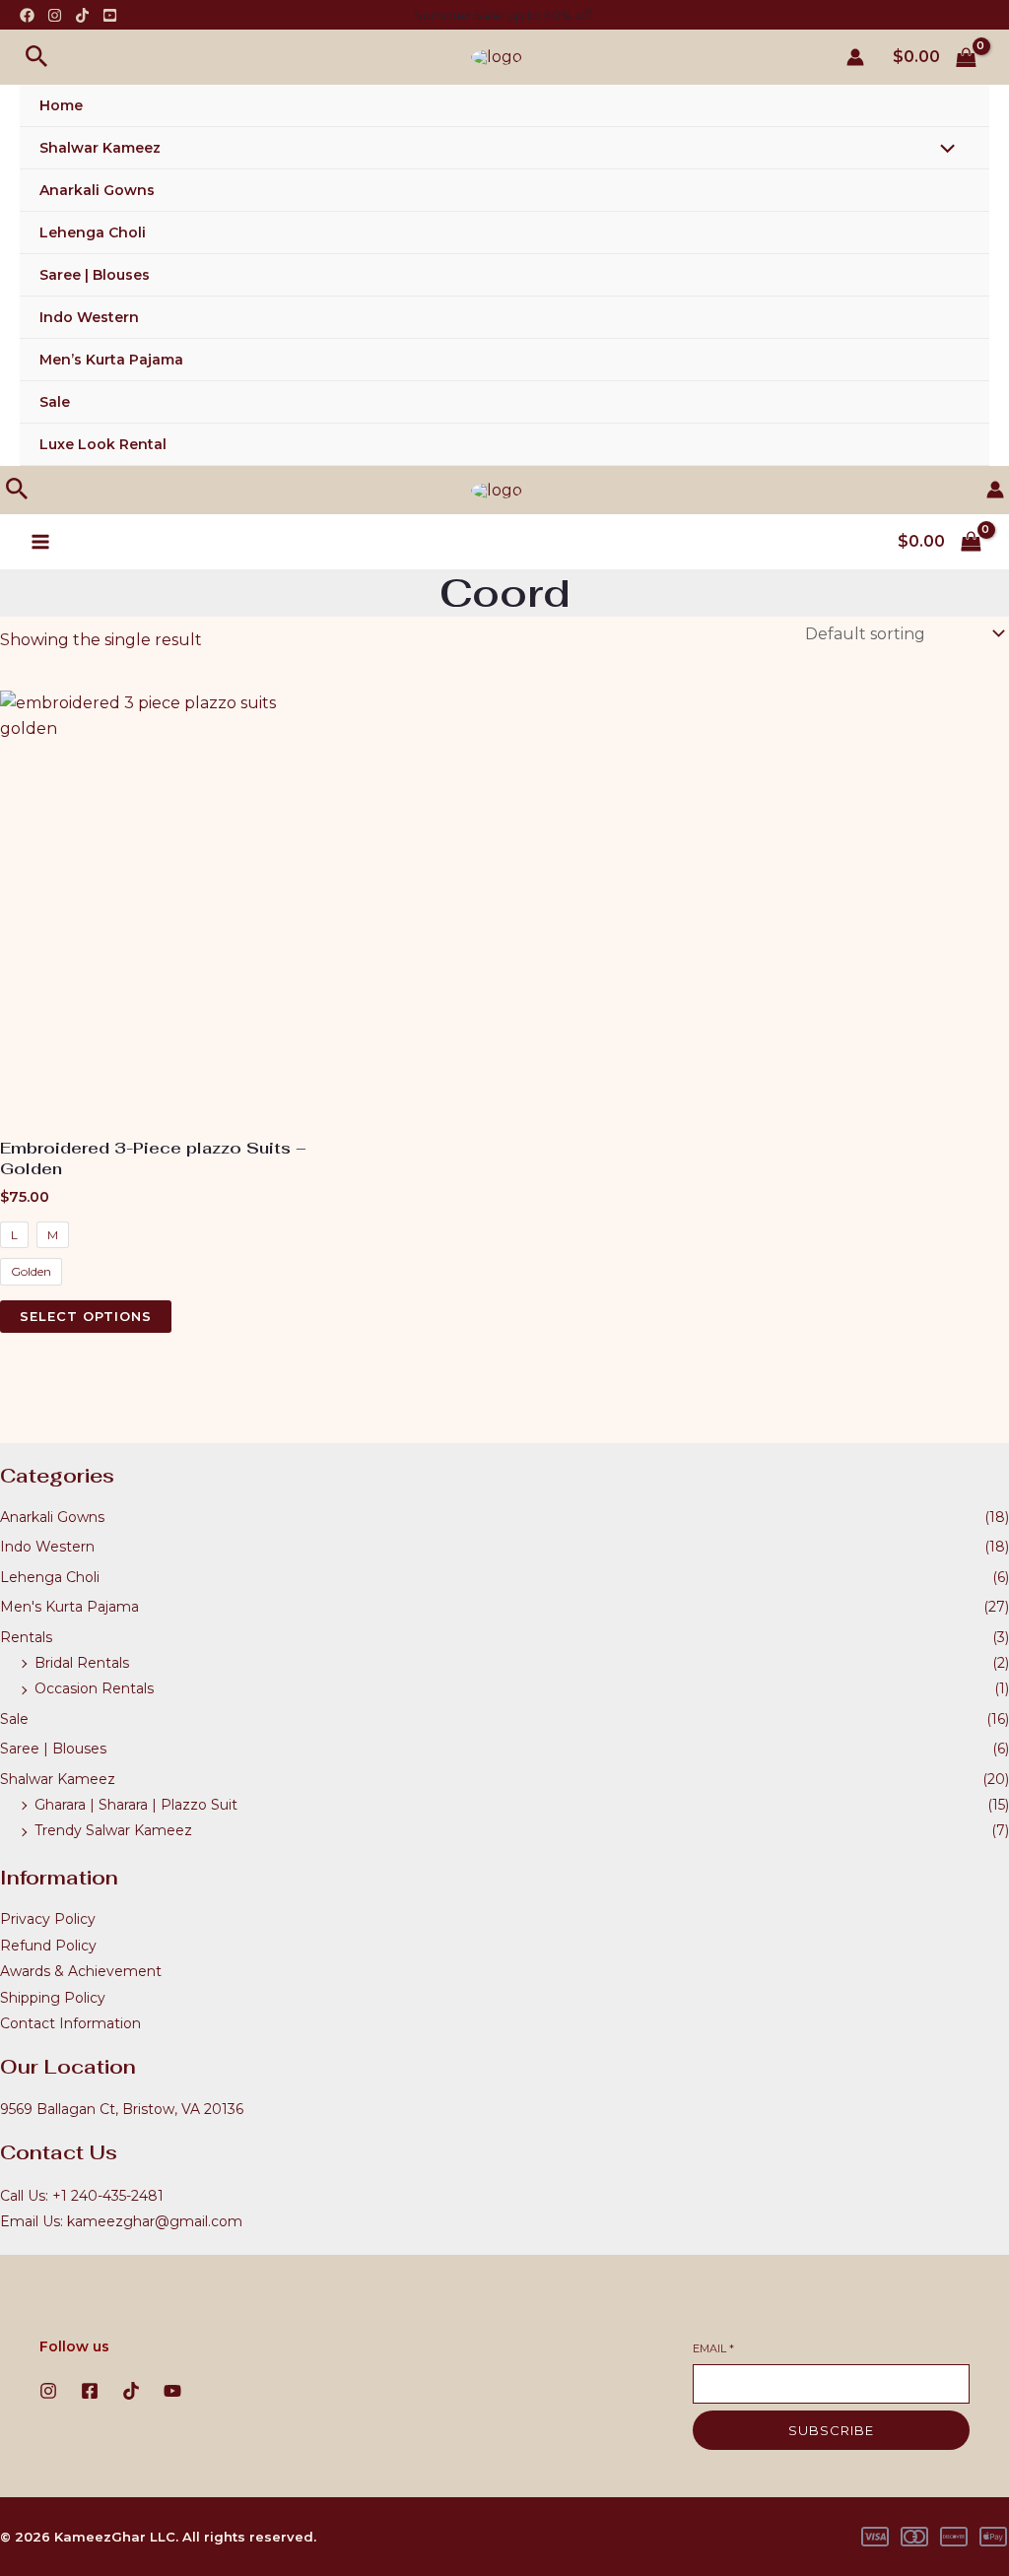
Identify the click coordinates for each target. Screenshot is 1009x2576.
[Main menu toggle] (40, 542)
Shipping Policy (53, 1998)
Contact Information (70, 2023)
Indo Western (89, 317)
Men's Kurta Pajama (69, 1607)
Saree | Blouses (95, 275)
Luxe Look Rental (103, 444)
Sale (55, 402)
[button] (37, 57)
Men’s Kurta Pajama (111, 360)
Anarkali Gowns (97, 190)
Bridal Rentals (82, 1663)
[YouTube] (110, 15)
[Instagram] (55, 15)
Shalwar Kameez (100, 148)
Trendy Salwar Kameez (113, 1830)
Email (713, 2348)
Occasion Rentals (94, 1688)
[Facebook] (27, 15)
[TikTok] (82, 15)
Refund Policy (48, 1946)
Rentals (26, 1637)
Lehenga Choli (93, 232)
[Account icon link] (855, 57)
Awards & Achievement (81, 1971)
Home (61, 105)
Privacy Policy (48, 1919)
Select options (86, 1316)
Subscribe (831, 2430)
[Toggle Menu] (943, 151)
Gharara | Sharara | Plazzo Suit (136, 1805)
